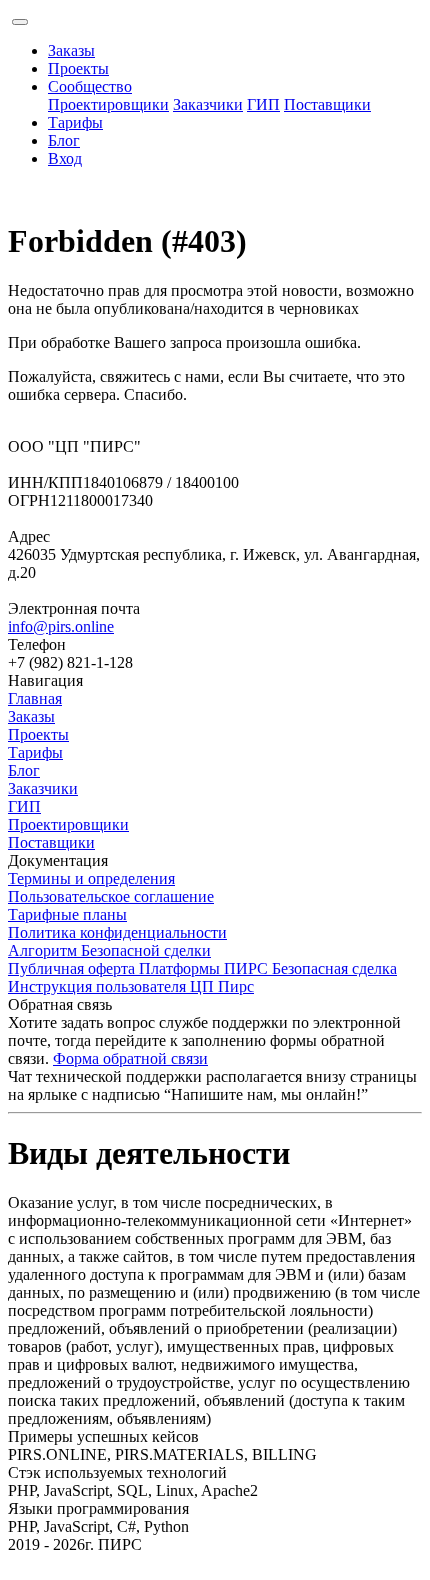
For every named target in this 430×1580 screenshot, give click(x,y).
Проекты (78, 68)
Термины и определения (91, 878)
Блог (64, 140)
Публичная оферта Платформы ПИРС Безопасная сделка (202, 968)
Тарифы (75, 122)
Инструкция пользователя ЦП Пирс (131, 986)
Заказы (71, 50)
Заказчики (208, 104)
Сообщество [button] (90, 86)
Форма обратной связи (130, 1058)
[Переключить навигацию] (20, 22)
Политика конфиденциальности (117, 932)
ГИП (263, 104)
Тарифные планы (67, 914)
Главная (35, 698)
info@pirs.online (61, 626)
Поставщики (327, 104)
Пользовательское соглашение (111, 896)
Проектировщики (108, 104)
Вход (65, 158)
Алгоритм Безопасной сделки (109, 950)
